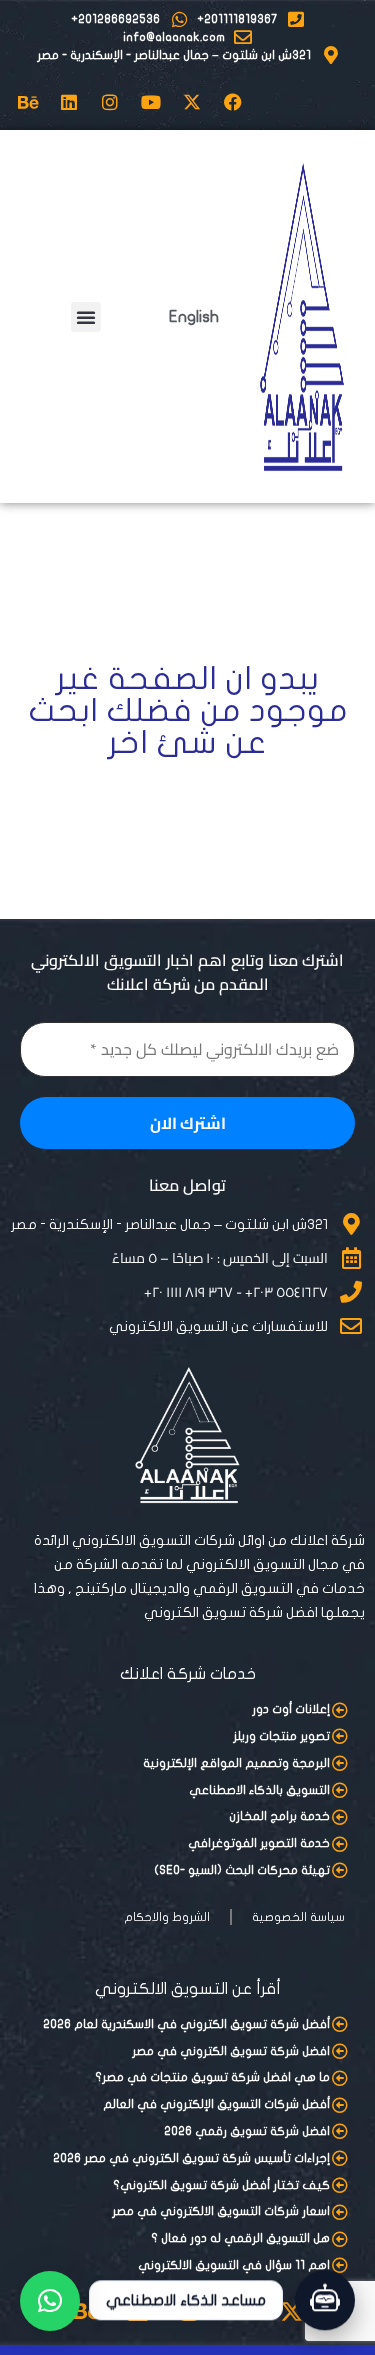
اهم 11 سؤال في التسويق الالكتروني (234, 2265)
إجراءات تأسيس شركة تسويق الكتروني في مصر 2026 (191, 2158)
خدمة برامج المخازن (279, 1816)
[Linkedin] (69, 102)
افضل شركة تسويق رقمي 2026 (247, 2131)
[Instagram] (110, 102)
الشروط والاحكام (167, 1917)
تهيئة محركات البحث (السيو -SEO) (242, 1870)
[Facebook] (233, 102)
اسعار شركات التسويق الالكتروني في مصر (221, 2211)
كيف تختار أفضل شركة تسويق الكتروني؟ (221, 2185)
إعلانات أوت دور (291, 1709)
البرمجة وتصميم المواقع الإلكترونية (236, 1763)
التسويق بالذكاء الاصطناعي (259, 1790)
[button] (86, 317)
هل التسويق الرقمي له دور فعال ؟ (240, 2238)
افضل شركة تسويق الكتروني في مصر (231, 2051)
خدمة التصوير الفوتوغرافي (259, 1843)
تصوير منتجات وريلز (281, 1736)
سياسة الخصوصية (298, 1917)
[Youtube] (151, 102)
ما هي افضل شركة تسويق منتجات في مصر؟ (212, 2077)
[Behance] (28, 102)
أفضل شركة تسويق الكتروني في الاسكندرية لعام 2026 (186, 2024)
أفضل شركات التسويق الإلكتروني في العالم (216, 2104)
